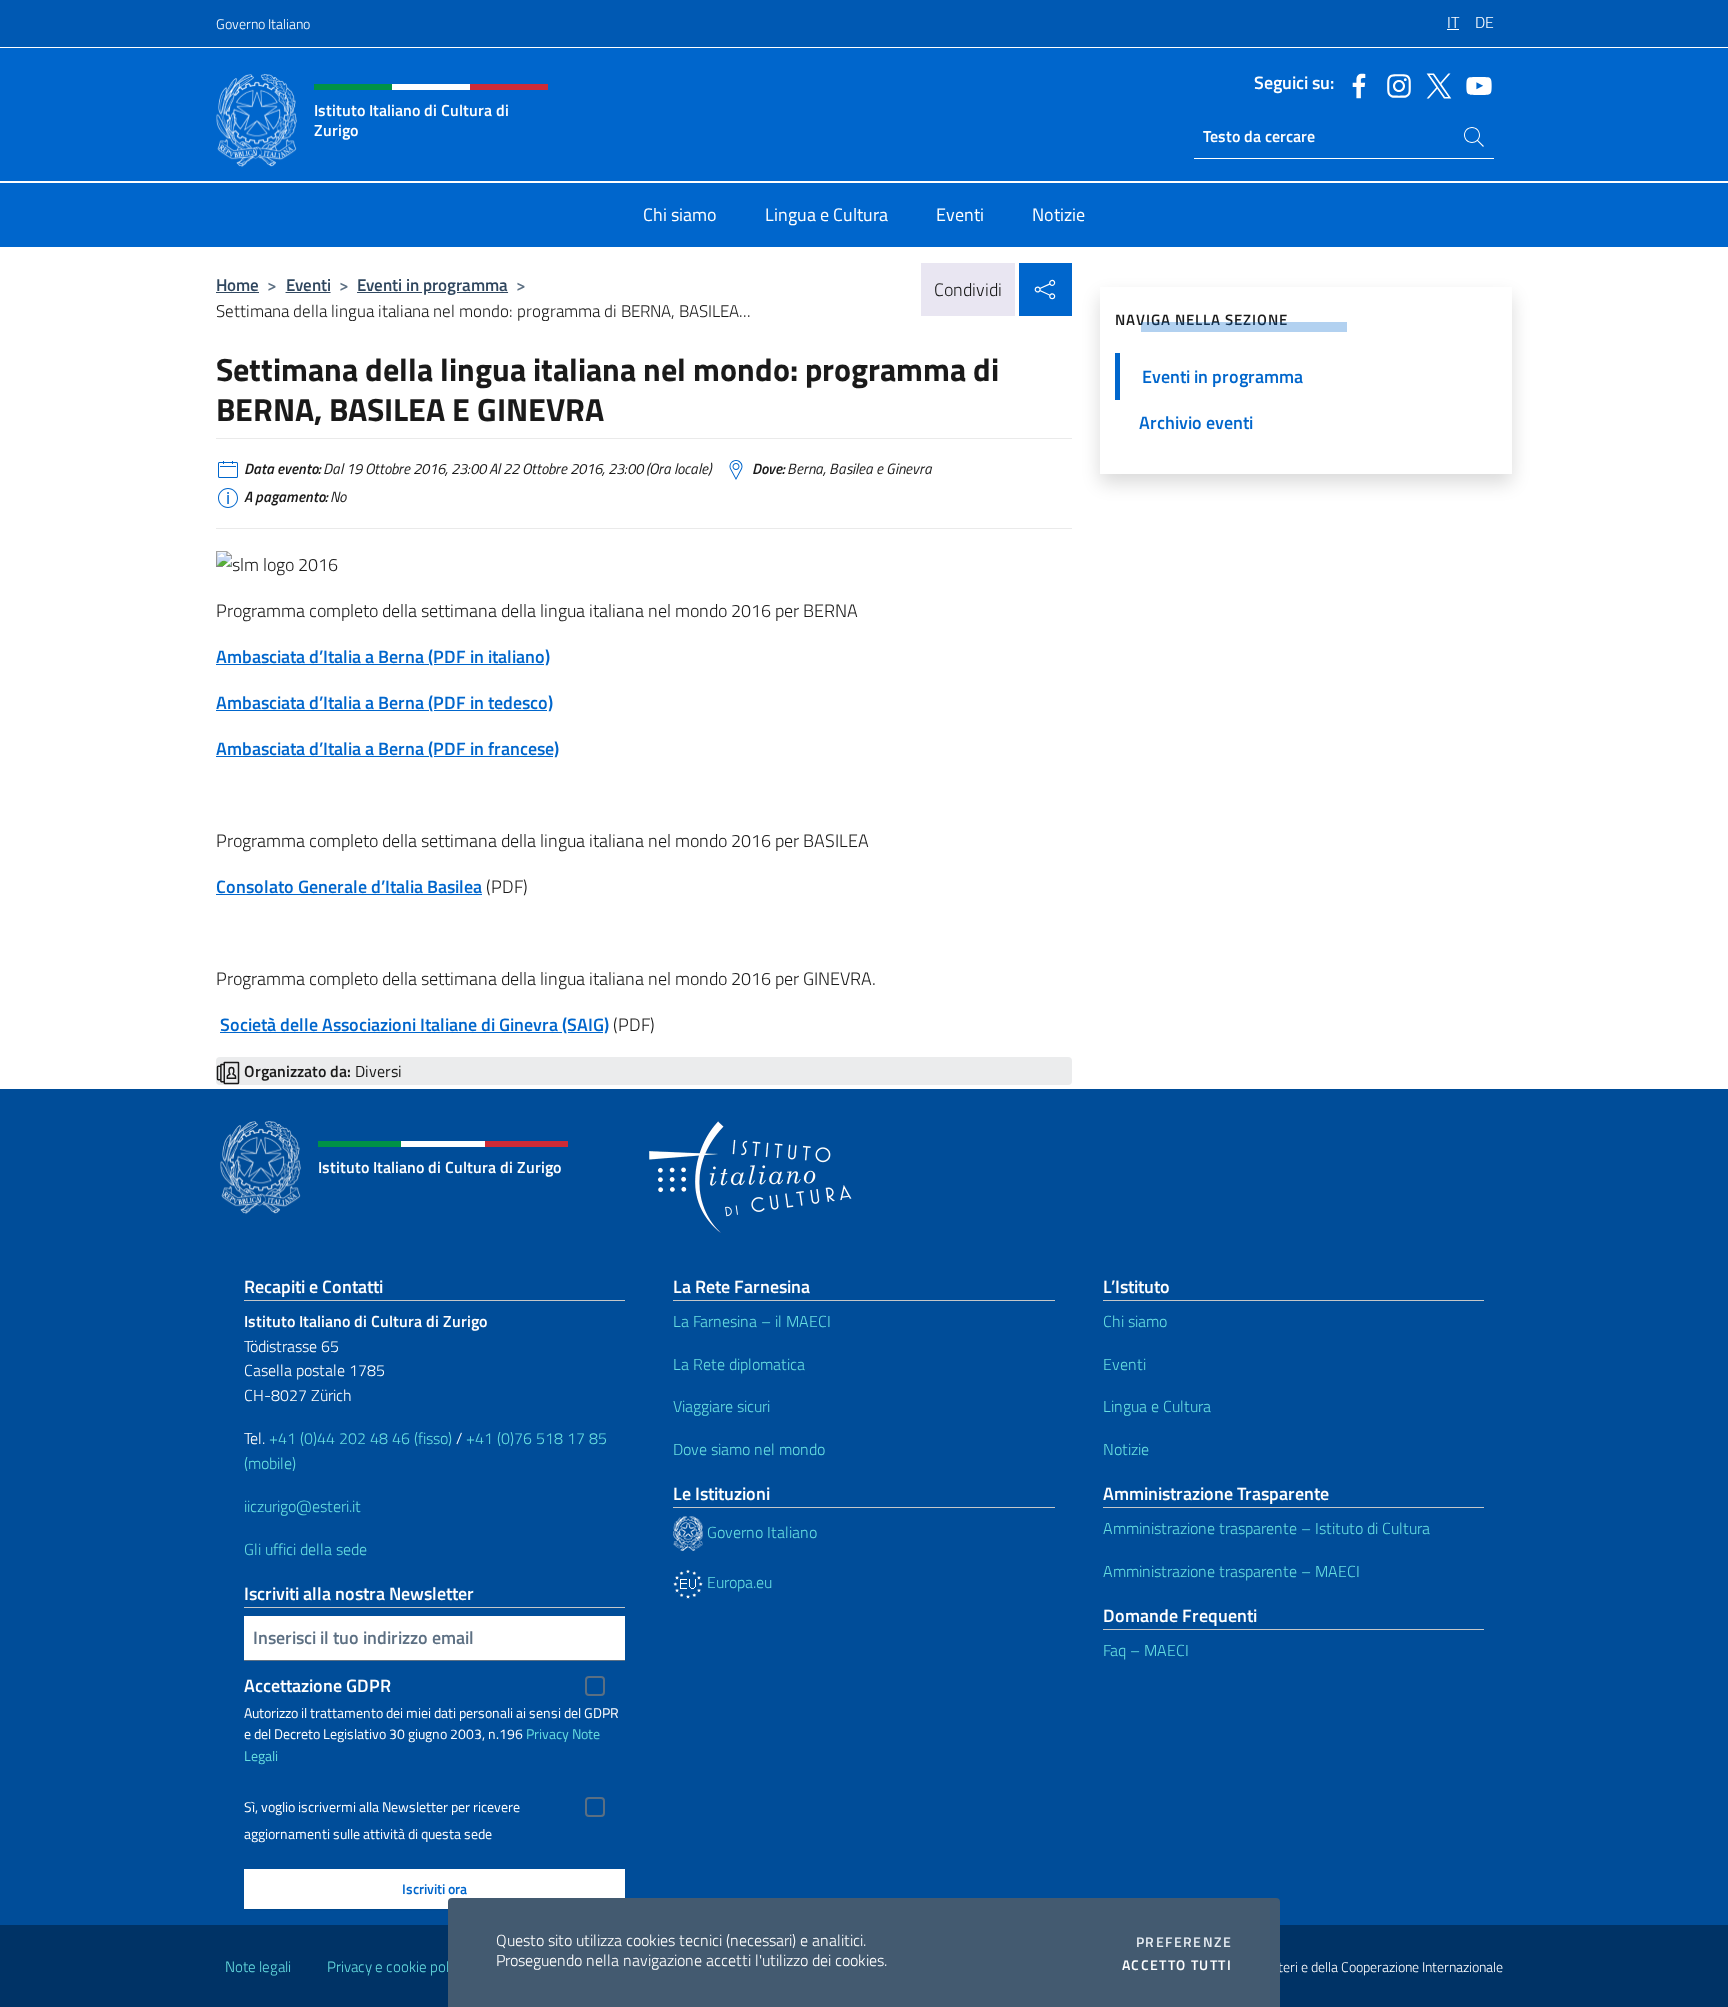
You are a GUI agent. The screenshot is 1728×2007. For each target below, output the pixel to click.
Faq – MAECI (1146, 1650)
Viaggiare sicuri (721, 1406)
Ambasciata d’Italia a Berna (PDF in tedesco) (384, 702)
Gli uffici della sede (305, 1549)
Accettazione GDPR (317, 1685)
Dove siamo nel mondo (749, 1449)
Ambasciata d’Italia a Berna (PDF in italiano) (383, 656)
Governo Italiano (263, 23)
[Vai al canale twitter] (1434, 84)
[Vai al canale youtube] (1474, 84)
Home (237, 284)
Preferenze (1184, 1942)
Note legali (258, 1966)
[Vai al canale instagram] (1394, 84)
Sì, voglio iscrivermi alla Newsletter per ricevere (382, 1807)
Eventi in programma (432, 284)
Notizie (1126, 1449)
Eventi (308, 284)
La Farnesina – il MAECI (752, 1321)
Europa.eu (737, 1582)
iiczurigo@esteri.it (302, 1506)
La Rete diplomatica (739, 1364)
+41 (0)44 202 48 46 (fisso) (360, 1438)
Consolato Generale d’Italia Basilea (349, 886)
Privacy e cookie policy (396, 1966)
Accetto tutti (1177, 1965)
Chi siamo (1135, 1321)
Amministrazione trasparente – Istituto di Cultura (1266, 1528)
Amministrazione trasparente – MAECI (1231, 1571)
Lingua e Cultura (1157, 1406)
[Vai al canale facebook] (1354, 84)
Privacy (547, 1733)
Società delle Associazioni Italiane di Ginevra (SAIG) (414, 1024)
